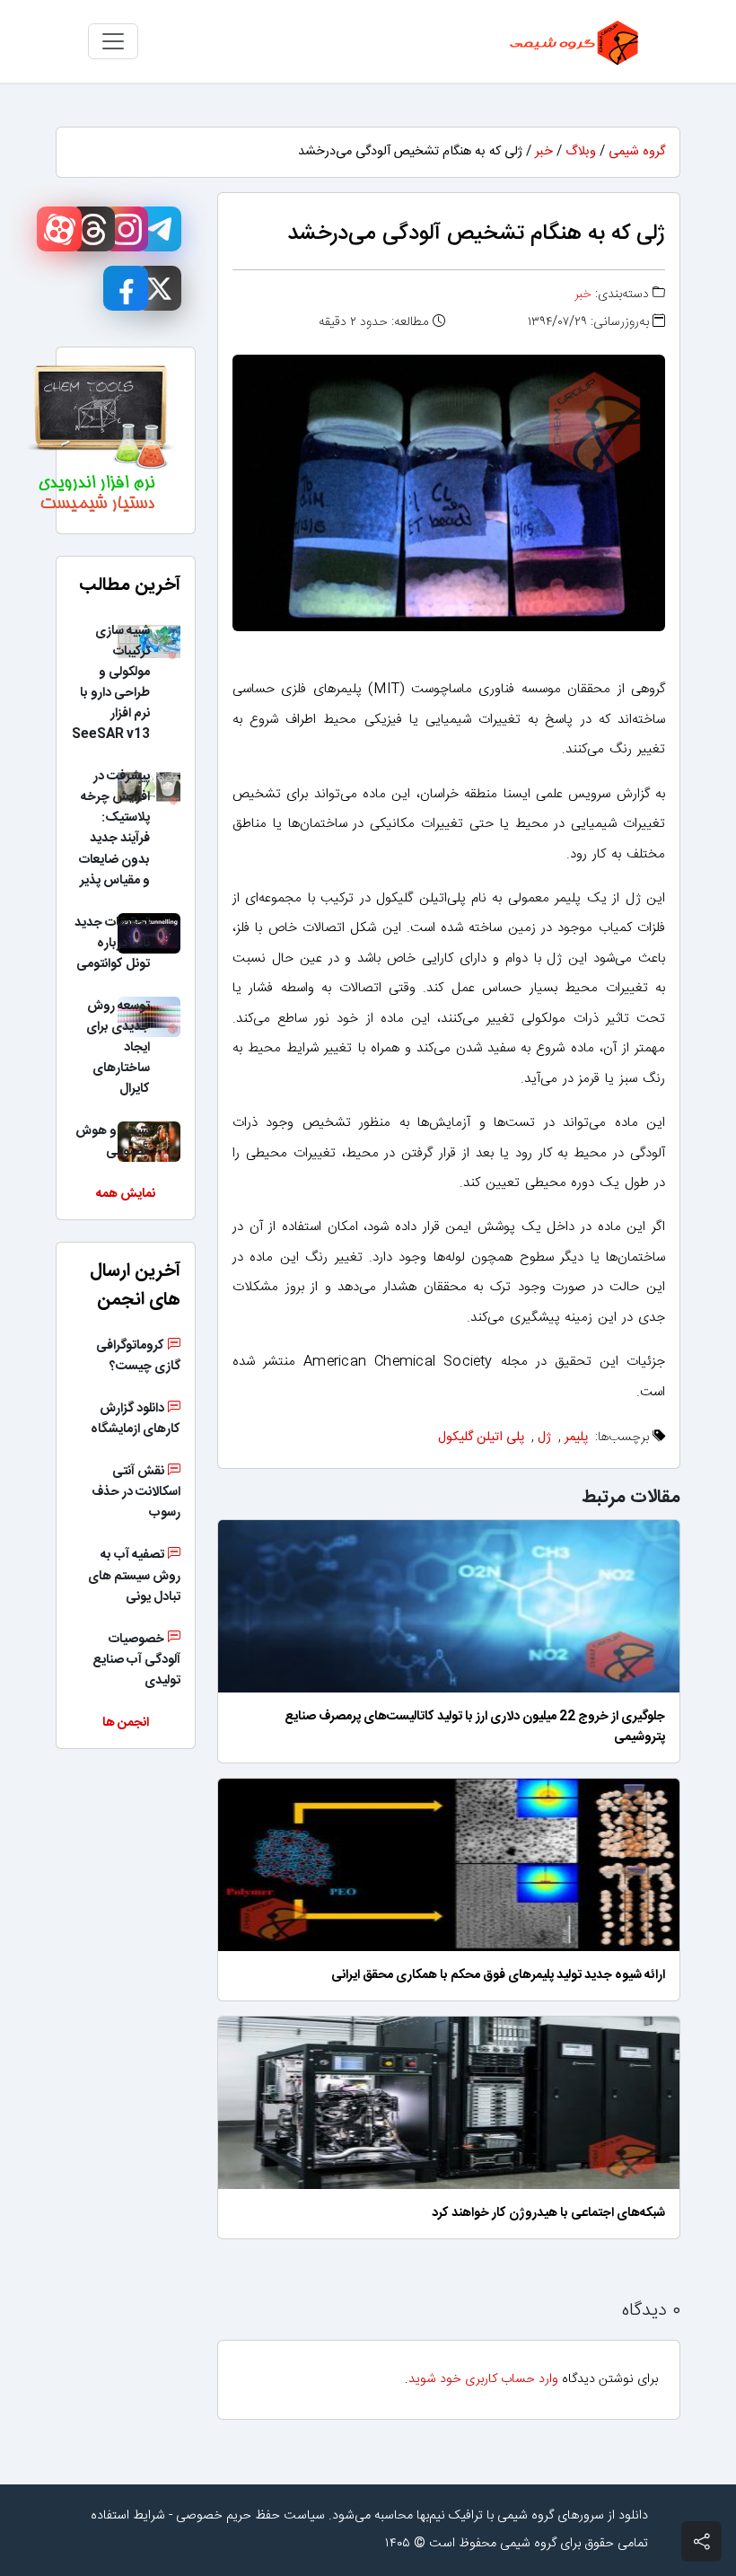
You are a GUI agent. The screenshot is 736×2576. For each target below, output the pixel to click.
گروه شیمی (637, 152)
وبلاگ (581, 152)
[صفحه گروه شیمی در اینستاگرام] (126, 229)
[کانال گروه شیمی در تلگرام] (159, 229)
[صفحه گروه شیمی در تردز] (92, 229)
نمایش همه (126, 1194)
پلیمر (576, 1437)
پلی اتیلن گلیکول (481, 1437)
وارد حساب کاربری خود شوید (483, 2379)
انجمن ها (126, 1723)
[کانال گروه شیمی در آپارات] (59, 229)
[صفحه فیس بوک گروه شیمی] (126, 288)
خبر (544, 152)
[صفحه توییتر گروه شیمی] (159, 288)
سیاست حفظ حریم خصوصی (250, 2516)
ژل (544, 1437)
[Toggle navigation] (113, 41)
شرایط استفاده (128, 2516)
